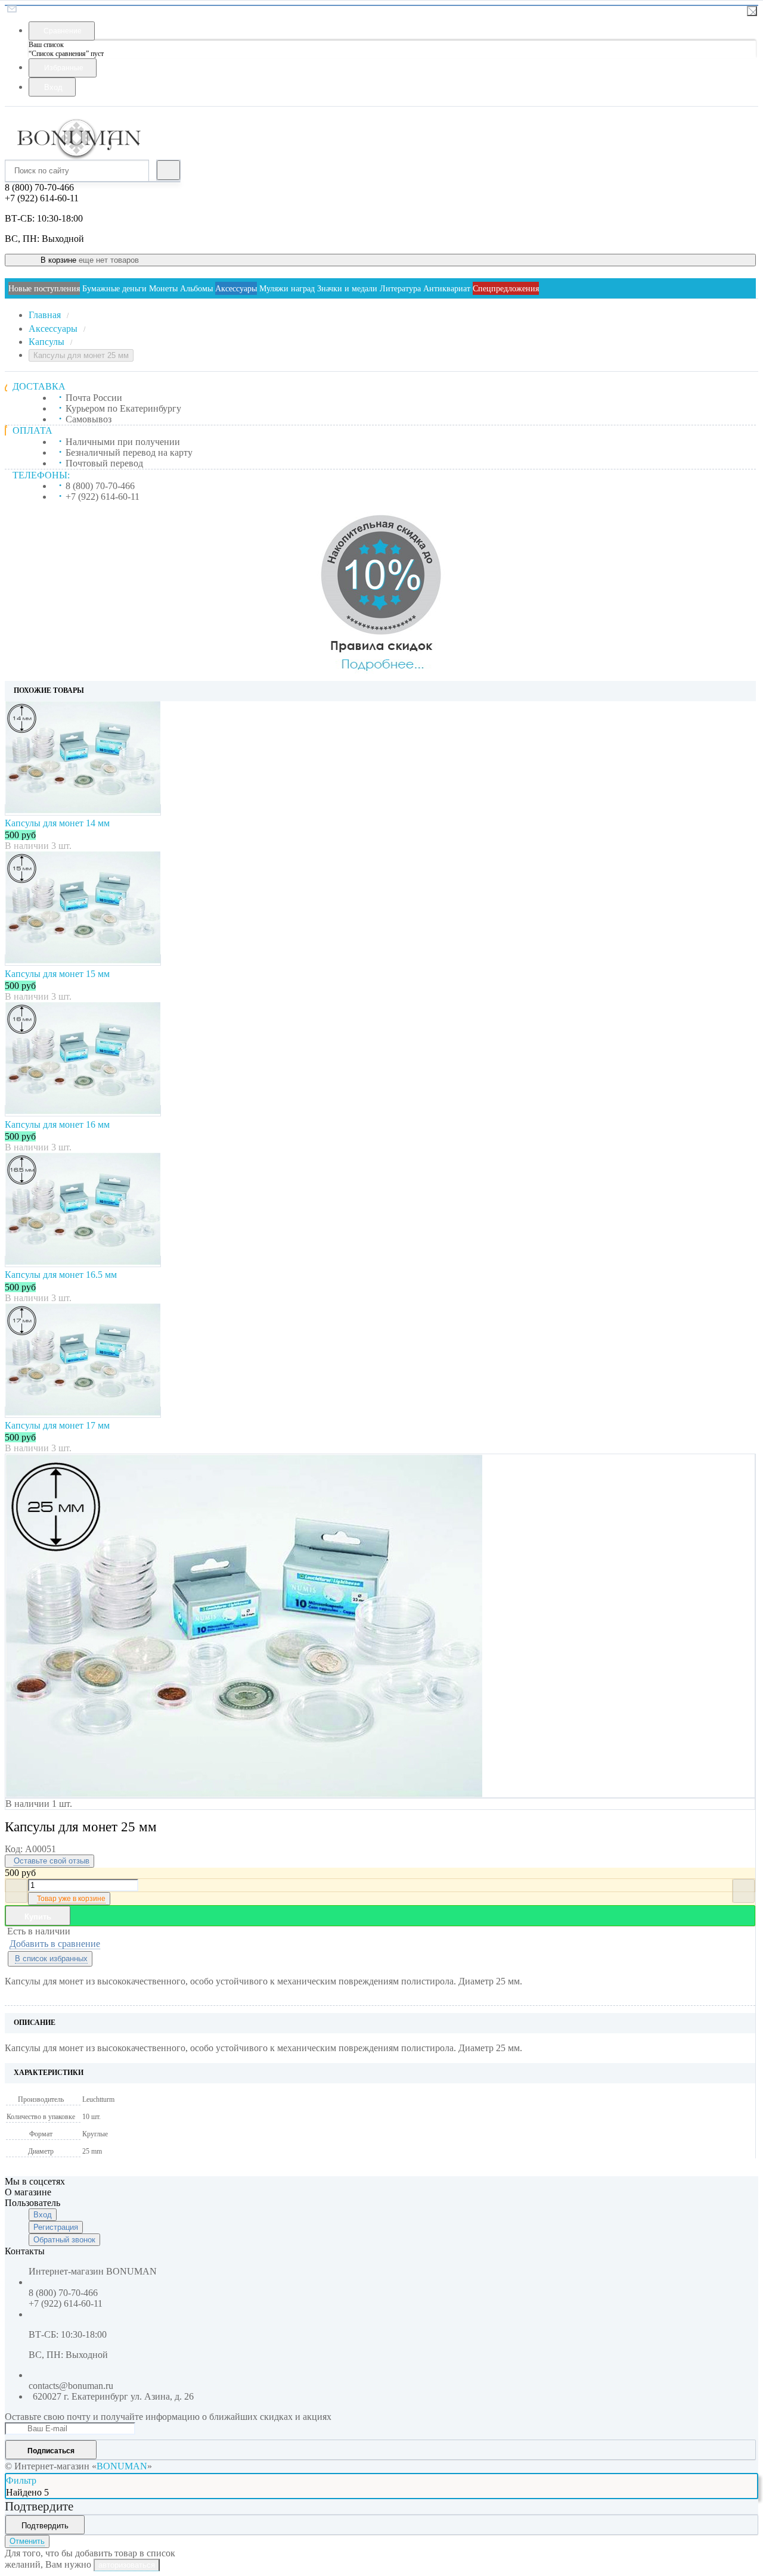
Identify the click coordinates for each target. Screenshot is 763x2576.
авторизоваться (127, 2565)
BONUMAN (122, 2466)
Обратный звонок (64, 2240)
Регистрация (56, 2227)
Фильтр (21, 2480)
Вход (43, 2215)
